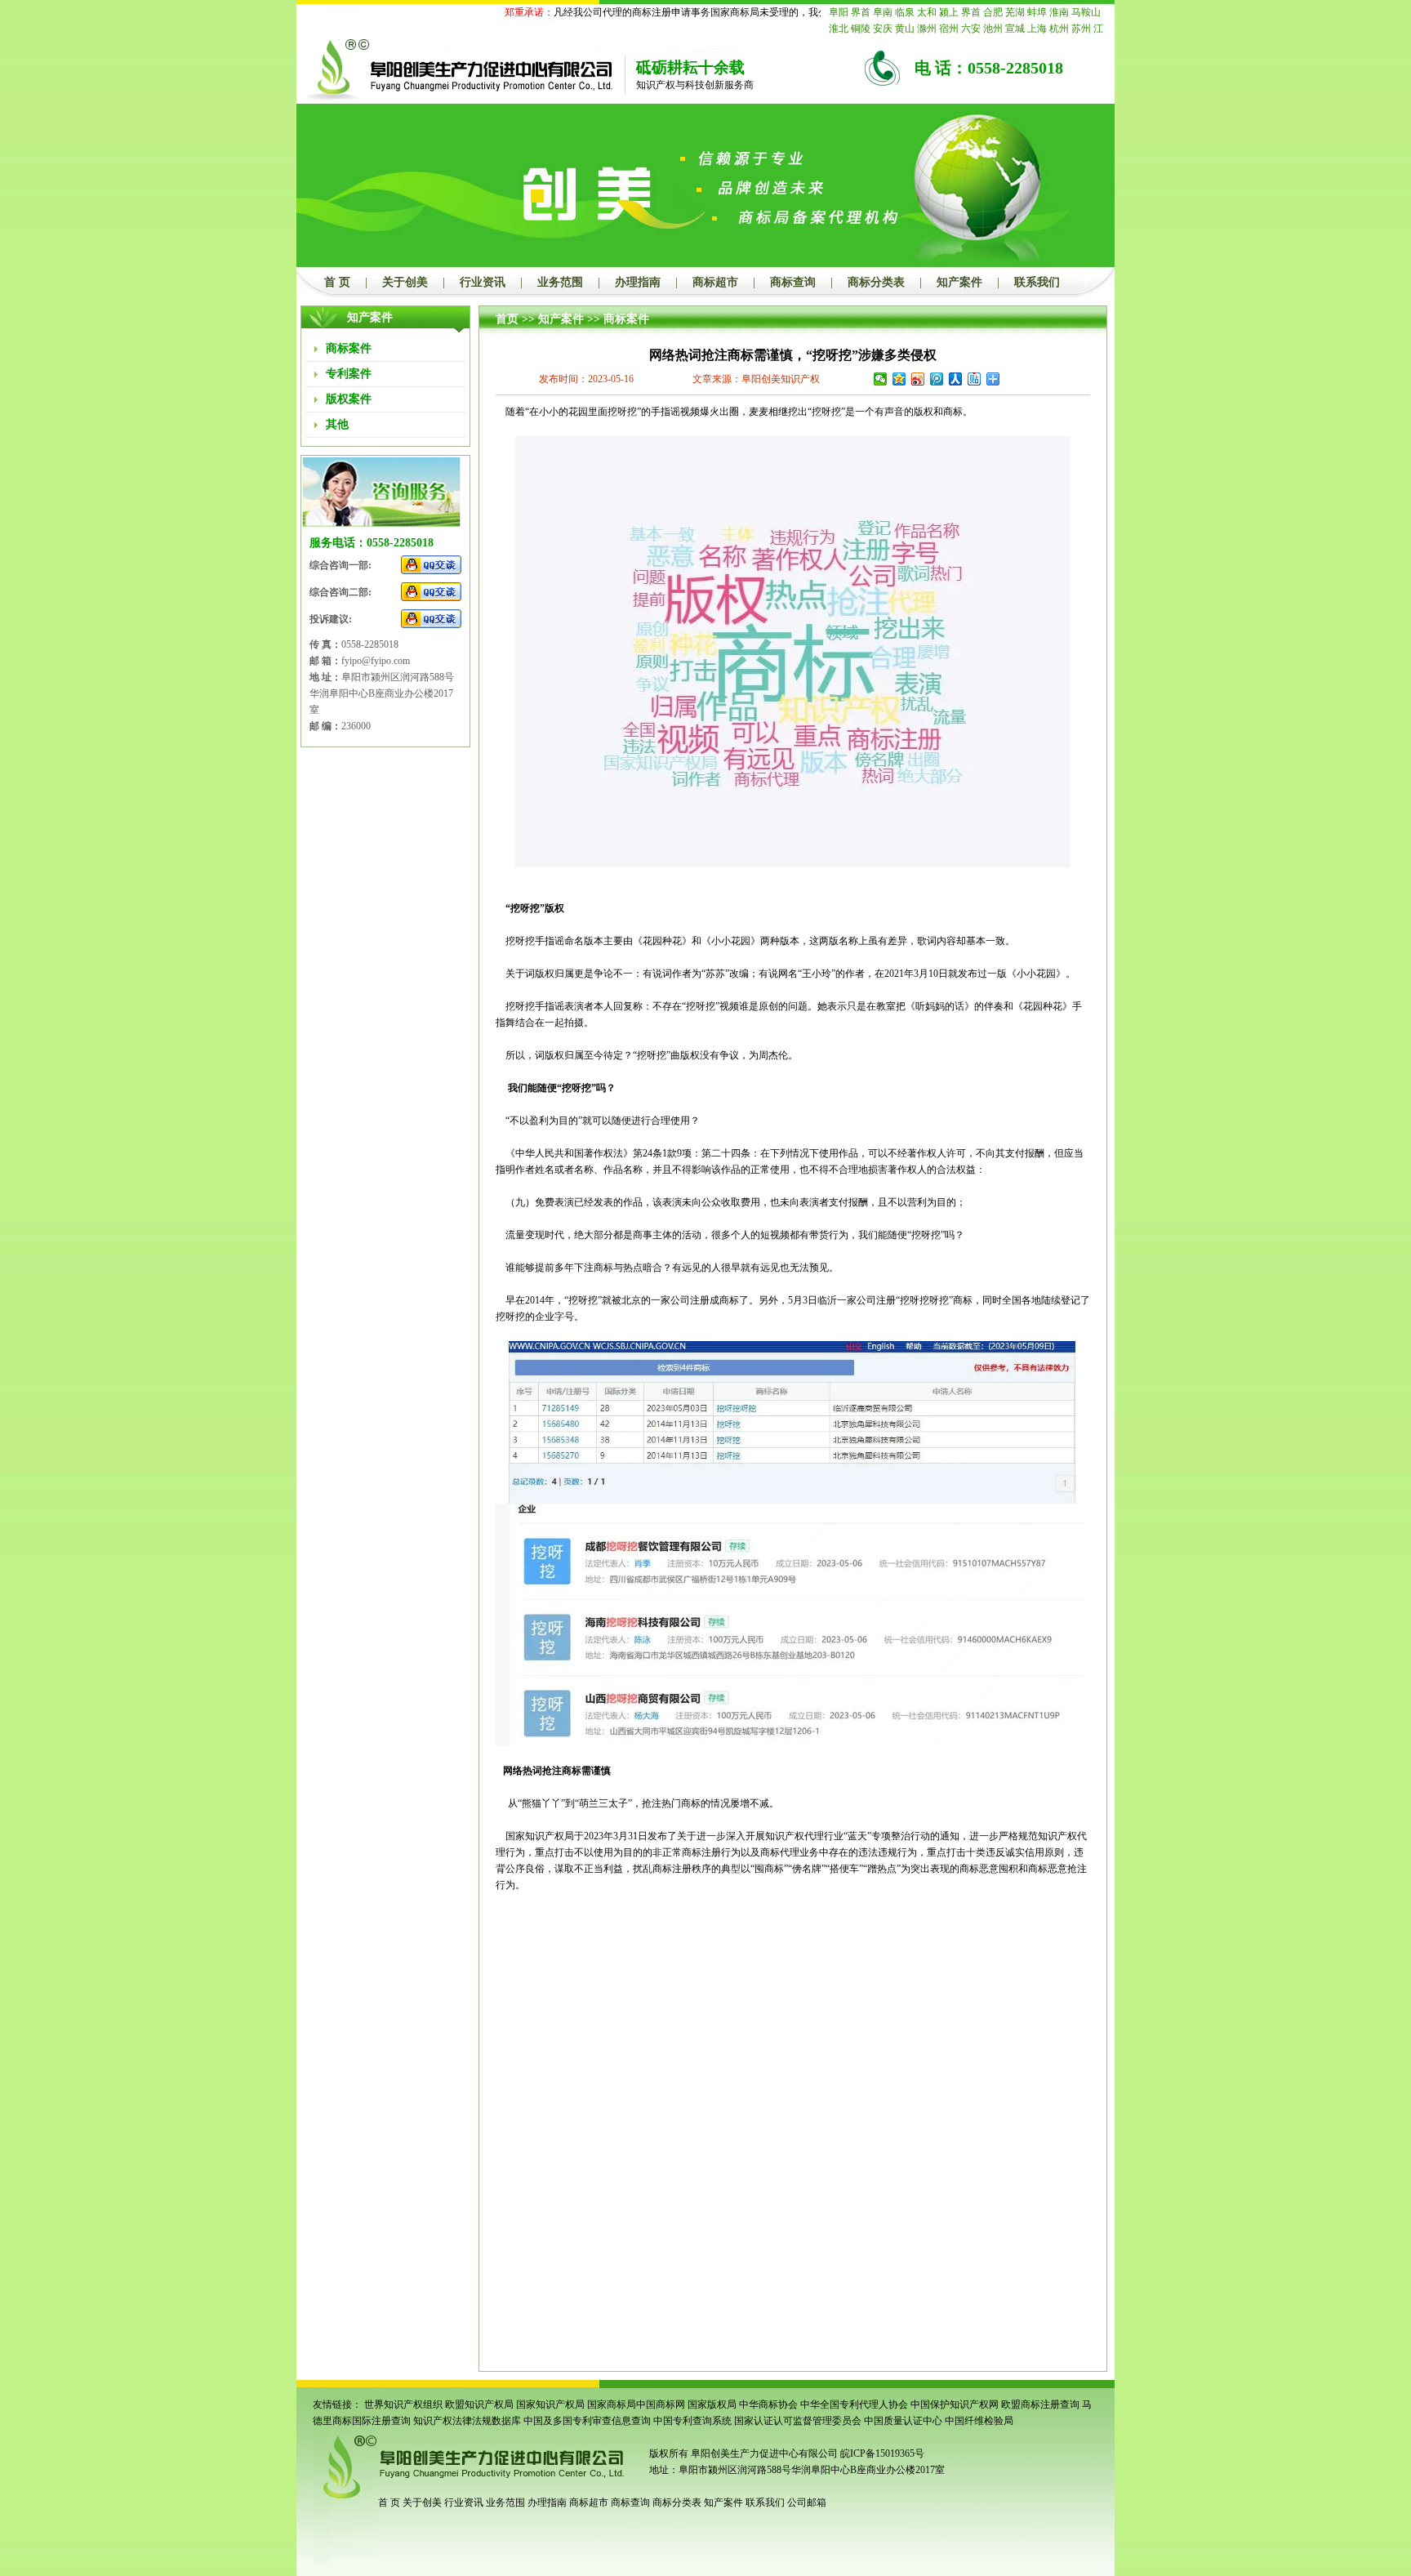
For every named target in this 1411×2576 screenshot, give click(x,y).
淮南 (1059, 12)
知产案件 (959, 282)
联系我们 (1037, 282)
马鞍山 (1086, 12)
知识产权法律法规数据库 (467, 2421)
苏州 (1081, 29)
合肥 (993, 12)
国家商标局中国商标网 (636, 2404)
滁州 (927, 29)
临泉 (905, 12)
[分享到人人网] (956, 379)
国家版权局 (712, 2404)
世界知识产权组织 (403, 2404)
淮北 (839, 29)
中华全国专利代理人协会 (854, 2404)
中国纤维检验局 (979, 2421)
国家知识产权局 (550, 2404)
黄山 (905, 29)
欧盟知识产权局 (479, 2404)
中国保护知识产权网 (955, 2404)
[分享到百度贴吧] (975, 379)
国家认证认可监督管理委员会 (798, 2421)
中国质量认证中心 (903, 2421)
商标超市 (715, 282)
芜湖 (1015, 12)
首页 (507, 319)
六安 (971, 29)
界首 (861, 12)
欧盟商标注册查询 (1040, 2404)
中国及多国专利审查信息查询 (587, 2421)
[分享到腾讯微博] (937, 379)
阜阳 (839, 12)
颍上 (949, 12)
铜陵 (861, 29)
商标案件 (626, 319)
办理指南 (638, 282)
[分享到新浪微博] (918, 379)
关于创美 (405, 282)
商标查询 (793, 282)
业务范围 (560, 282)
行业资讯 (483, 282)
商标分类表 (876, 282)
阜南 (883, 12)
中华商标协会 (768, 2404)
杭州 (1059, 29)
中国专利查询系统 (692, 2421)
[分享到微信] (881, 379)
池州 (993, 29)
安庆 (883, 29)
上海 (1037, 29)
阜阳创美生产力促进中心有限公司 (763, 2453)
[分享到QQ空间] (899, 379)
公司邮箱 (807, 2502)
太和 (927, 12)
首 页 (337, 282)
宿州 (949, 29)
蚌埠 (1037, 12)
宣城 (1015, 29)
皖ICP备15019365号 (882, 2453)
